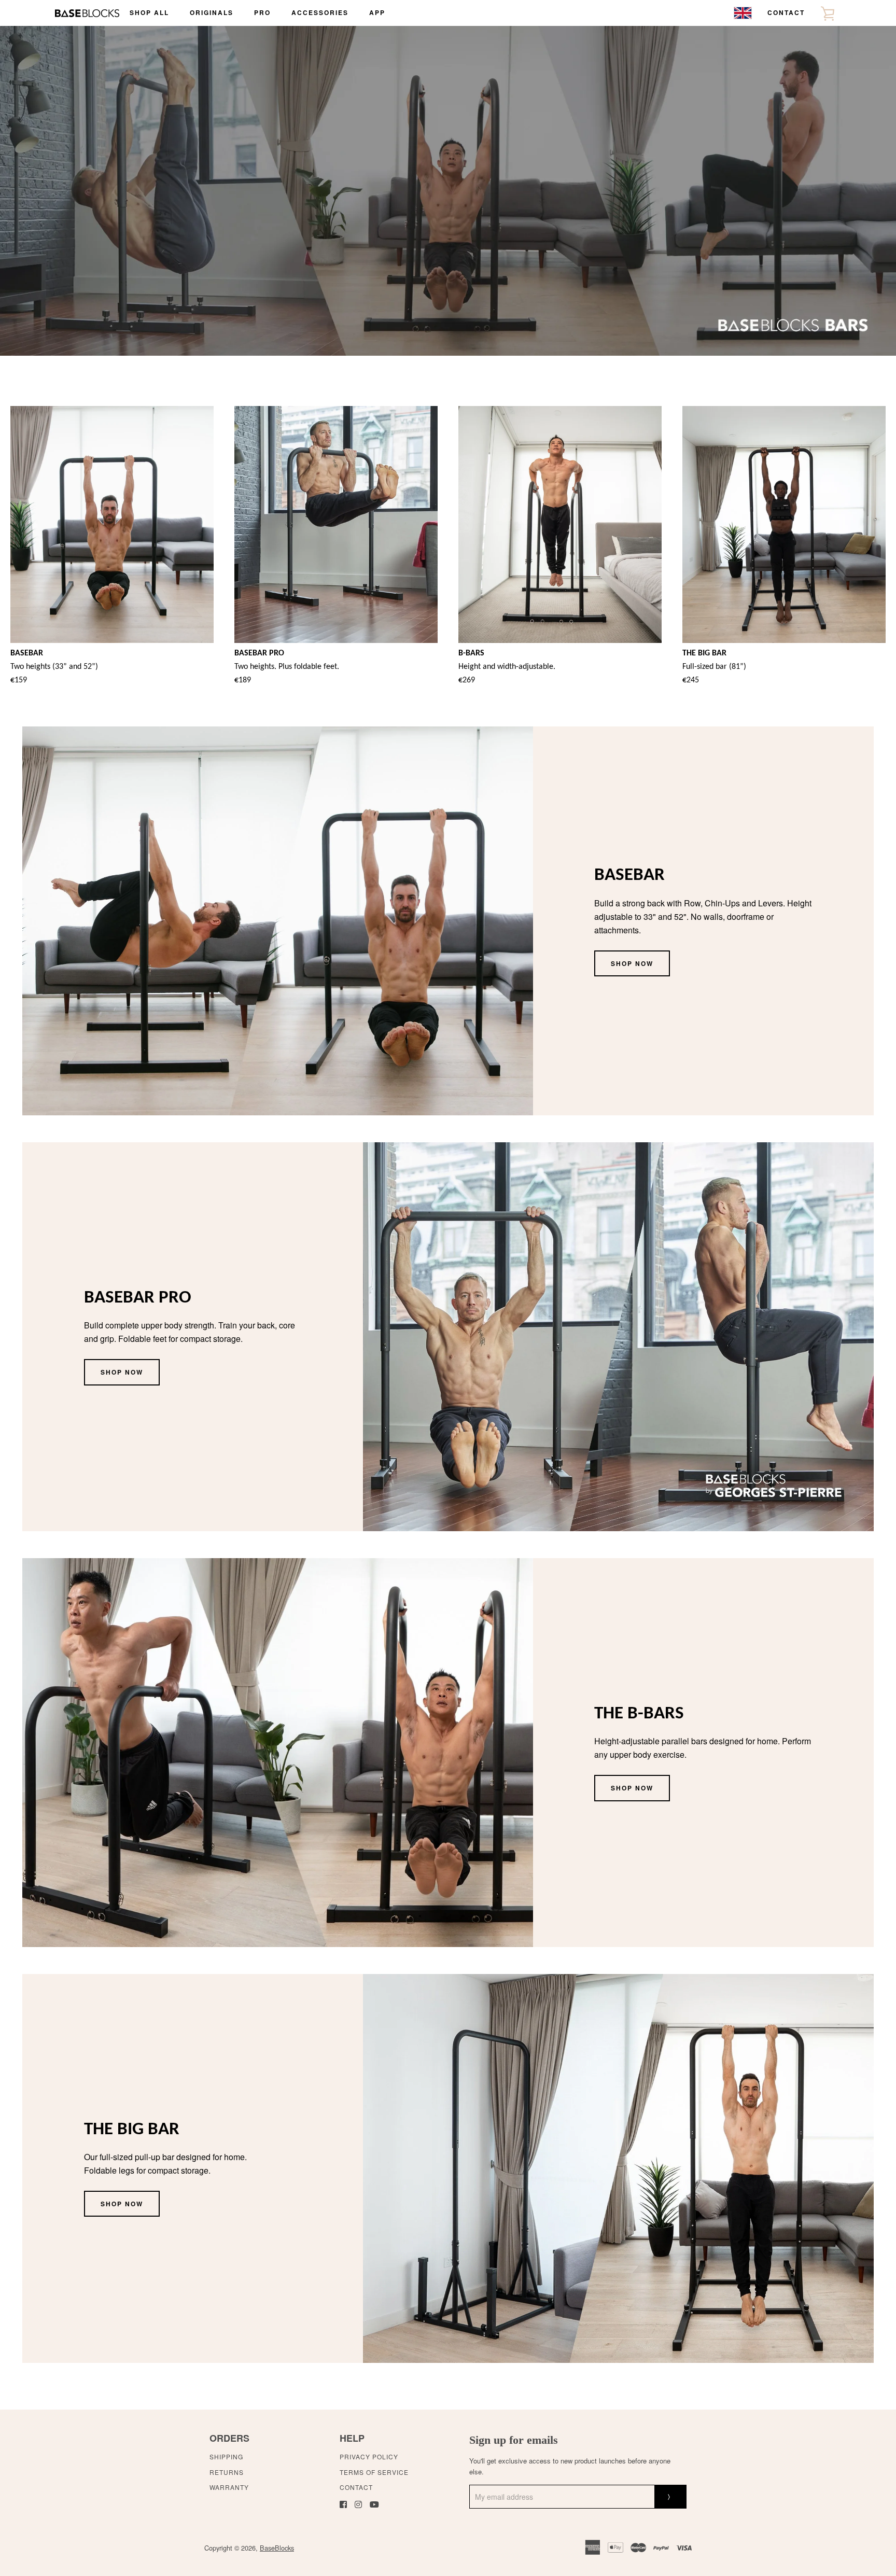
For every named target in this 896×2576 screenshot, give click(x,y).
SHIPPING (226, 2456)
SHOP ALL (149, 12)
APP (377, 12)
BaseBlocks (277, 2548)
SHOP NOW (632, 963)
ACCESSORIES (320, 12)
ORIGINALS (212, 12)
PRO (262, 12)
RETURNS (227, 2472)
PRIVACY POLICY (369, 2456)
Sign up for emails (514, 2440)
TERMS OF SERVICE (374, 2472)
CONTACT (786, 12)
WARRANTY (229, 2487)
